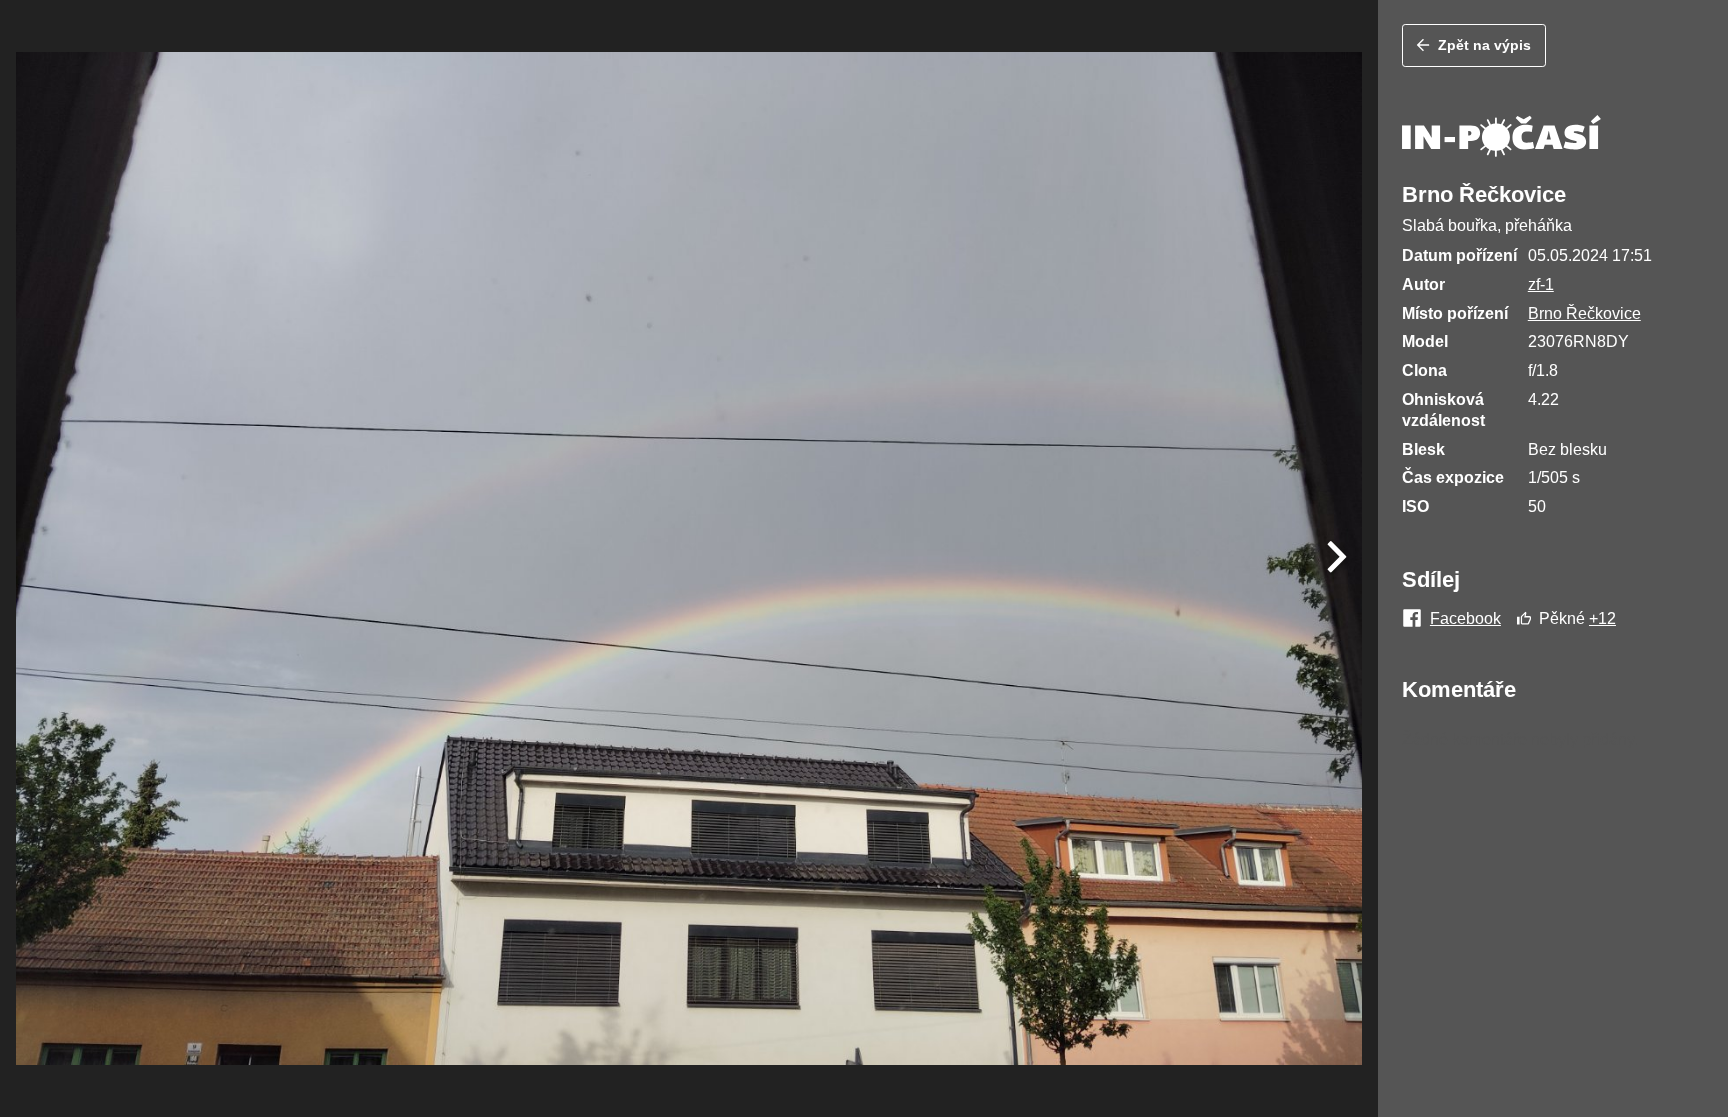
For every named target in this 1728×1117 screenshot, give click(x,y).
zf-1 (1541, 284)
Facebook (1465, 619)
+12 (1602, 618)
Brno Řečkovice (1584, 313)
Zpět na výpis (1484, 45)
